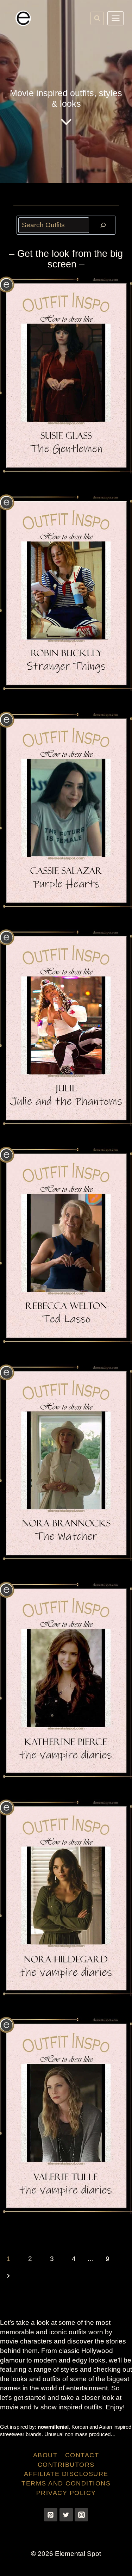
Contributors (66, 2465)
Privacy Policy (66, 2493)
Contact (82, 2455)
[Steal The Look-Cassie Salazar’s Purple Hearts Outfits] (66, 810)
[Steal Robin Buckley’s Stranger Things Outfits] (66, 593)
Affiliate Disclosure (66, 2474)
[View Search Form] (97, 18)
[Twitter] (66, 2515)
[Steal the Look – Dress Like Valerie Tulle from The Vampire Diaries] (66, 2116)
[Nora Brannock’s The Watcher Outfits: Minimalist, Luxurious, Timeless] (66, 1463)
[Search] (103, 225)
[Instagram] (81, 2515)
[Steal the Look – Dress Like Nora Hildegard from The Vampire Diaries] (66, 1898)
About (45, 2455)
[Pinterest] (51, 2515)
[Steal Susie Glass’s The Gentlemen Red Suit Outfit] (66, 375)
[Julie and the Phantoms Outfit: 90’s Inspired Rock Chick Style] (66, 1028)
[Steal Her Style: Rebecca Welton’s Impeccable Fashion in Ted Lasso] (66, 1246)
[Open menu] (115, 18)
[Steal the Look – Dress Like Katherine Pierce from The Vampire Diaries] (66, 1681)
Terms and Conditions (66, 2483)
